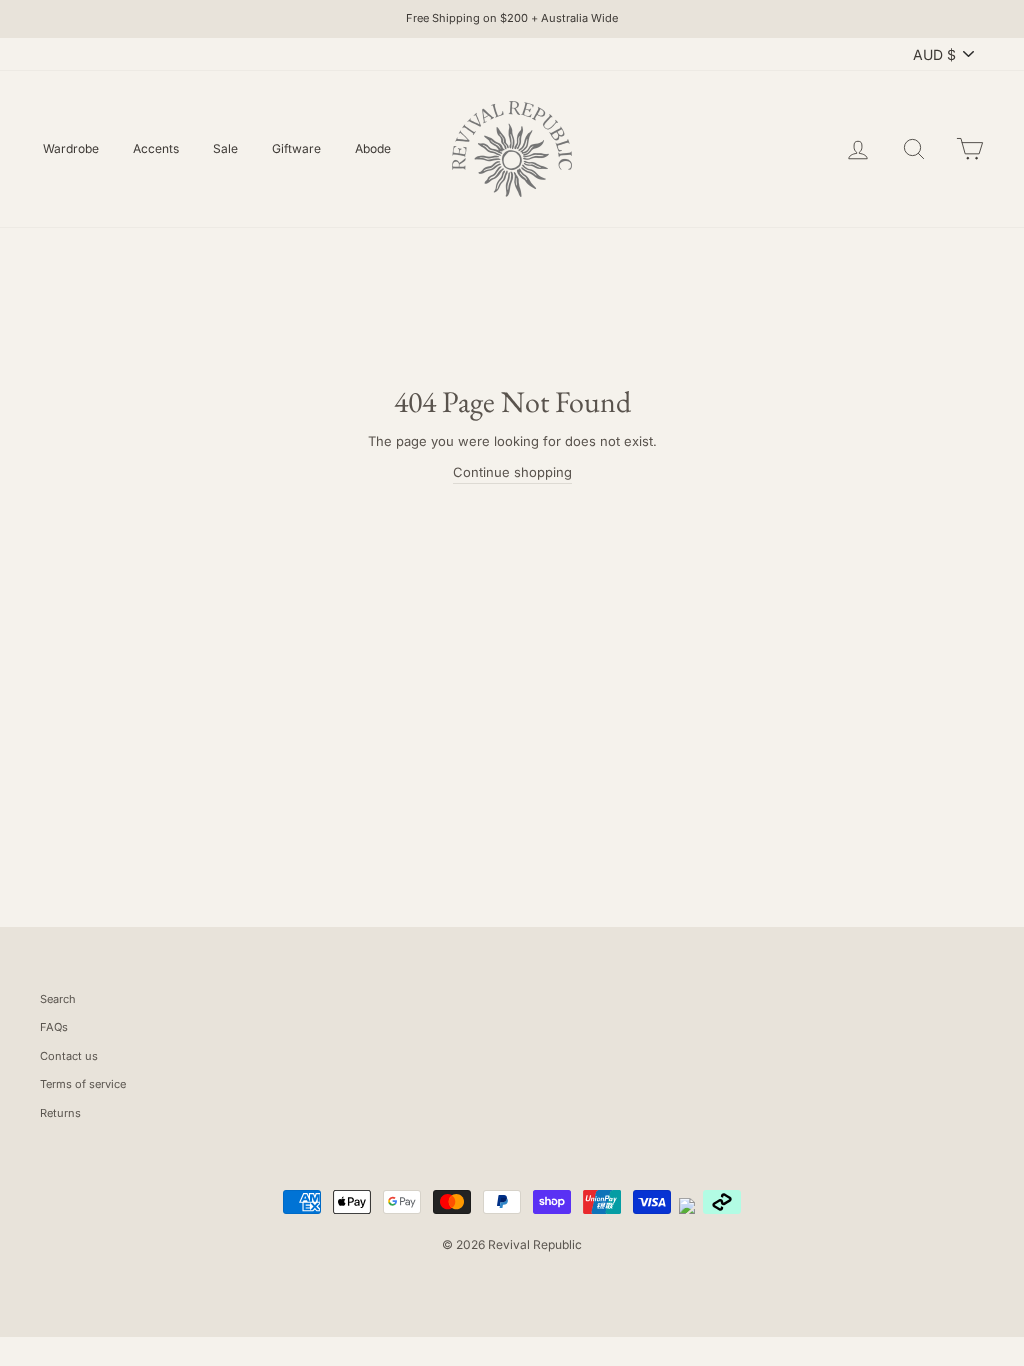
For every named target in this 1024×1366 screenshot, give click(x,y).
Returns (60, 1113)
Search (58, 999)
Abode (373, 148)
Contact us (69, 1056)
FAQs (54, 1027)
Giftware (296, 148)
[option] (512, 19)
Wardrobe (71, 148)
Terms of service (83, 1084)
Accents (156, 148)
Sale (225, 148)
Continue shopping (512, 472)
